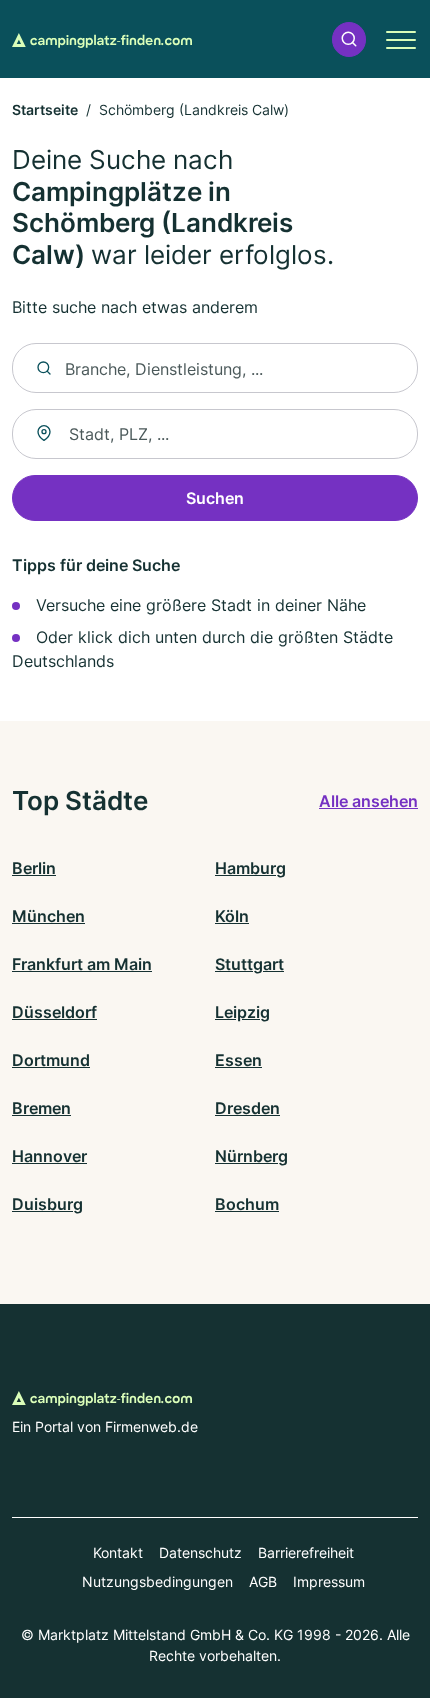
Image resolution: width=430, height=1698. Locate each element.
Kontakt (118, 1552)
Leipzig (242, 1012)
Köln (232, 916)
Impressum (329, 1581)
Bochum (247, 1204)
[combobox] (215, 434)
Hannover (49, 1156)
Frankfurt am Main (82, 964)
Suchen (215, 498)
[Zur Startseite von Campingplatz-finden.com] (102, 39)
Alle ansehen (368, 801)
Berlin (34, 868)
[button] (349, 39)
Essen (238, 1060)
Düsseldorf (54, 1012)
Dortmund (51, 1060)
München (48, 916)
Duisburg (47, 1204)
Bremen (41, 1108)
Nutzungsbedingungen (157, 1581)
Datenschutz (200, 1552)
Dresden (247, 1108)
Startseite (45, 109)
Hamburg (250, 868)
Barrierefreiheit (306, 1552)
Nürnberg (251, 1156)
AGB (263, 1581)
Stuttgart (249, 964)
